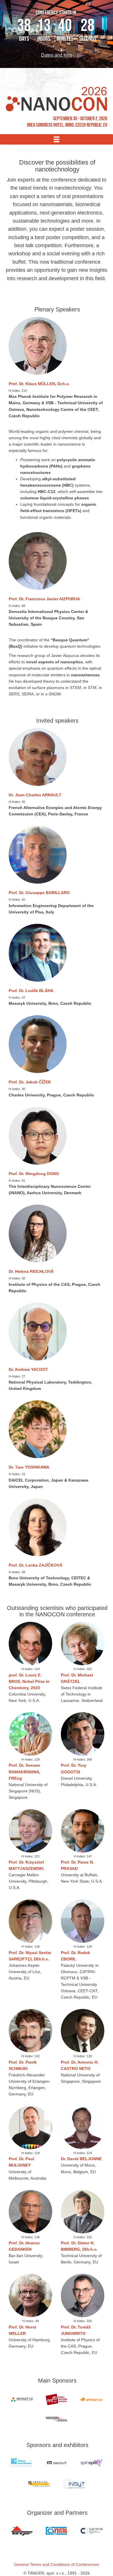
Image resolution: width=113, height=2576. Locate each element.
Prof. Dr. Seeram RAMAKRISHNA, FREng (24, 1772)
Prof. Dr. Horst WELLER (22, 2330)
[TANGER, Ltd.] (22, 2531)
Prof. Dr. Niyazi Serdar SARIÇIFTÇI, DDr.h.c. (30, 1956)
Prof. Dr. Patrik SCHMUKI (23, 2065)
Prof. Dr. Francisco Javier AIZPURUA (44, 599)
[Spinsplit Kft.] (91, 2463)
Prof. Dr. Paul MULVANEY (21, 2162)
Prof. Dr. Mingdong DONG (34, 1174)
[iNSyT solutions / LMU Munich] (74, 2484)
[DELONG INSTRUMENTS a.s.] (22, 2463)
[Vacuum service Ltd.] (57, 2419)
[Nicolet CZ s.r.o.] (22, 2399)
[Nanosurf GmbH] (57, 2463)
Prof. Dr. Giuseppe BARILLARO (39, 893)
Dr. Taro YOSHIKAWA (29, 1467)
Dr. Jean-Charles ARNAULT (35, 795)
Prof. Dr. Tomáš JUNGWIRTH (76, 2330)
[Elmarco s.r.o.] (91, 2399)
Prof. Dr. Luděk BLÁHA (31, 991)
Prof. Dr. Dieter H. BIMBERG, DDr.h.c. (79, 2246)
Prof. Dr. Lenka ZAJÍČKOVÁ (35, 1565)
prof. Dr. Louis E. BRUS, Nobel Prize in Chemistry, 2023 (29, 1681)
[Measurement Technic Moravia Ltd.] (57, 2399)
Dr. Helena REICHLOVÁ (31, 1271)
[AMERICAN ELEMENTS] (39, 2484)
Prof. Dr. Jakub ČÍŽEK (30, 1082)
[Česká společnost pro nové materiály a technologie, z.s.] (57, 2531)
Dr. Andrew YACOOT (28, 1369)
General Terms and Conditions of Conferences (57, 2564)
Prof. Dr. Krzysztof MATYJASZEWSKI (26, 1865)
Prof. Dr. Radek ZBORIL (75, 1956)
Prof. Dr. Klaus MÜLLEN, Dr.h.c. (39, 384)
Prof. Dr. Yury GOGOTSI (74, 1768)
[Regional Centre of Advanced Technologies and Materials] (91, 2531)
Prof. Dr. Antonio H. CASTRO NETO (80, 2065)
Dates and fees (57, 55)
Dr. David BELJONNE (81, 2159)
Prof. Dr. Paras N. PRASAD (77, 1865)
